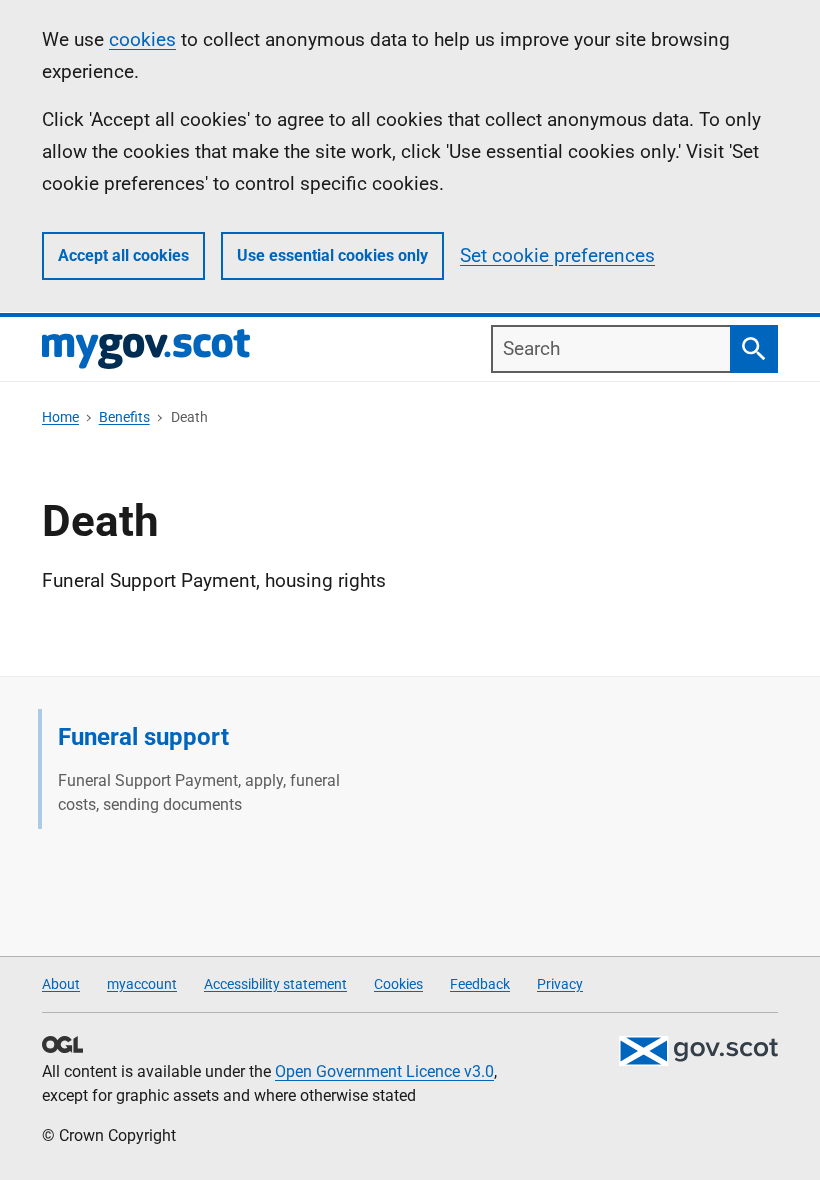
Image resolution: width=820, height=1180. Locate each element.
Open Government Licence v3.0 (384, 1071)
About (61, 984)
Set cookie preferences (557, 255)
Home (60, 417)
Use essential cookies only (332, 255)
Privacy (560, 984)
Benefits (124, 417)
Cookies (398, 984)
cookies (142, 39)
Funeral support (143, 737)
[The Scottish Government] (698, 1051)
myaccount (142, 984)
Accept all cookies (123, 255)
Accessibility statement (275, 984)
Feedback (480, 984)
